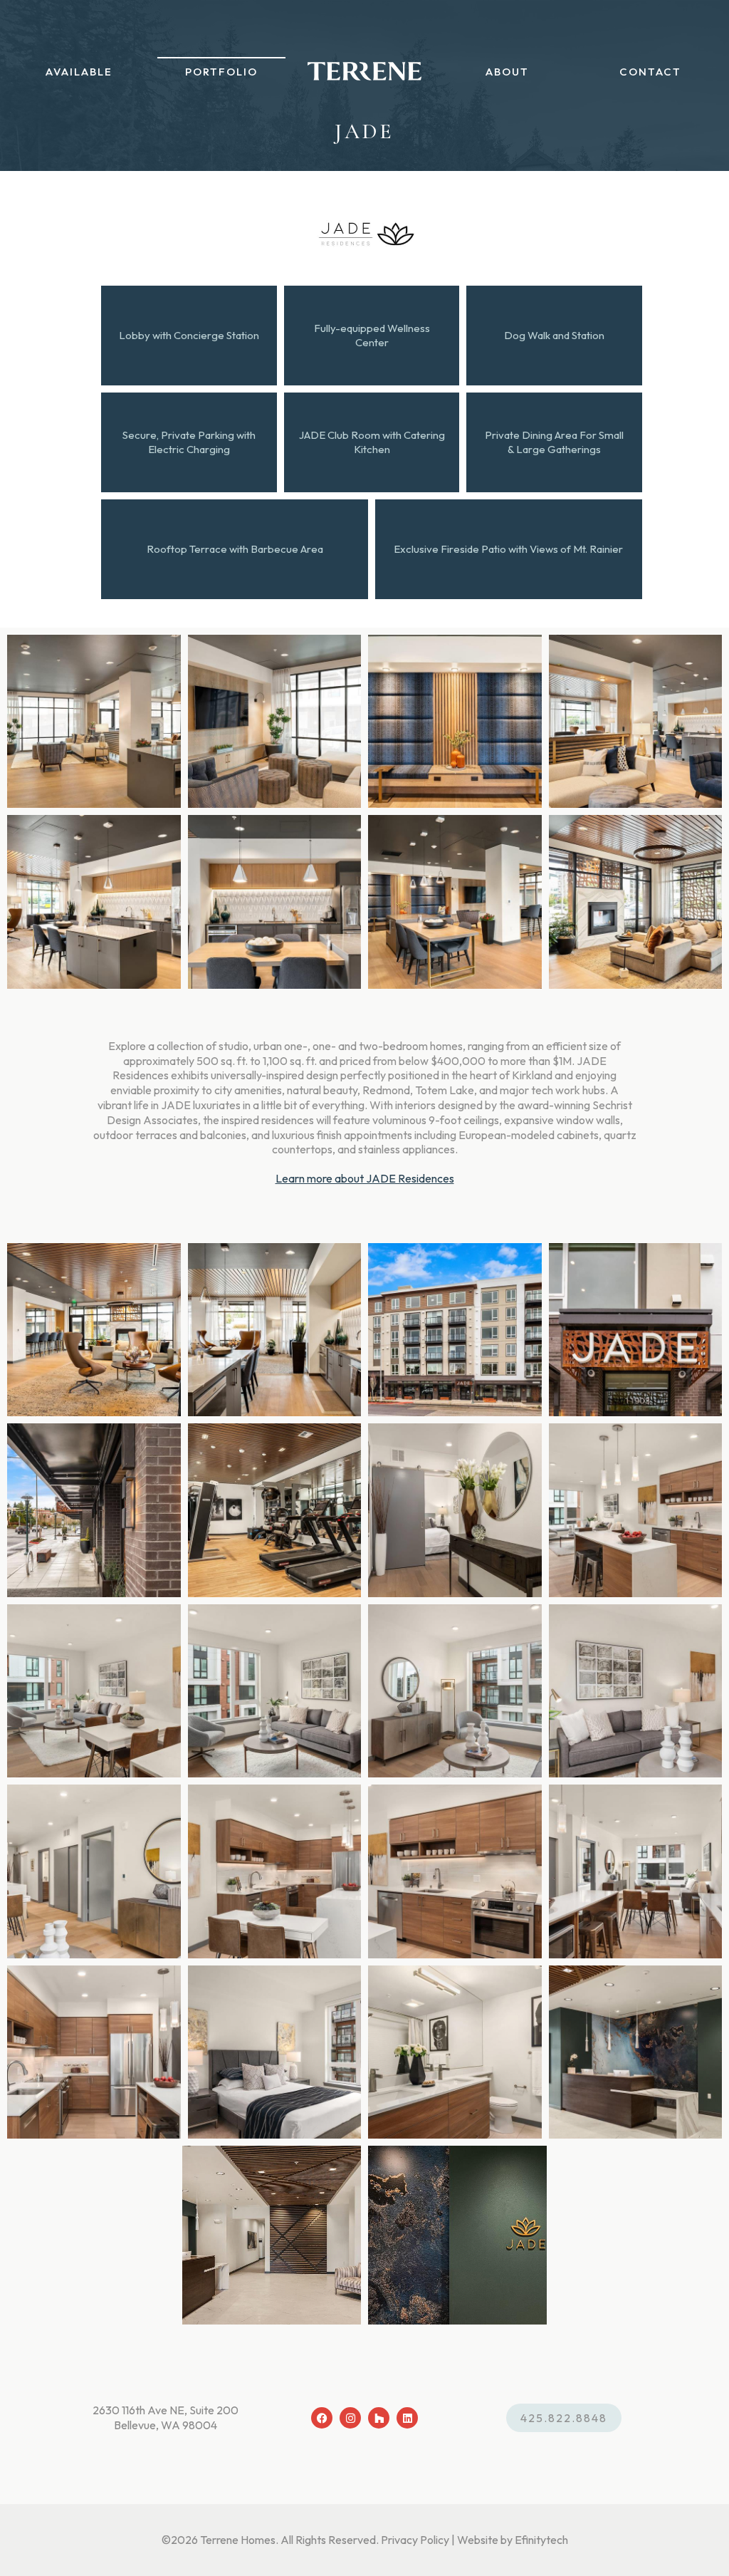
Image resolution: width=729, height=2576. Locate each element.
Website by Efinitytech (513, 2540)
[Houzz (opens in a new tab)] (379, 2418)
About (507, 72)
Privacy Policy (415, 2540)
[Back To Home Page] (364, 71)
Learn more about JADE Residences (365, 1178)
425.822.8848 (564, 2418)
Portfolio (221, 72)
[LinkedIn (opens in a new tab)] (407, 2418)
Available (79, 72)
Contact (650, 72)
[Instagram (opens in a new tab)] (350, 2418)
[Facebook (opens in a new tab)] (322, 2418)
